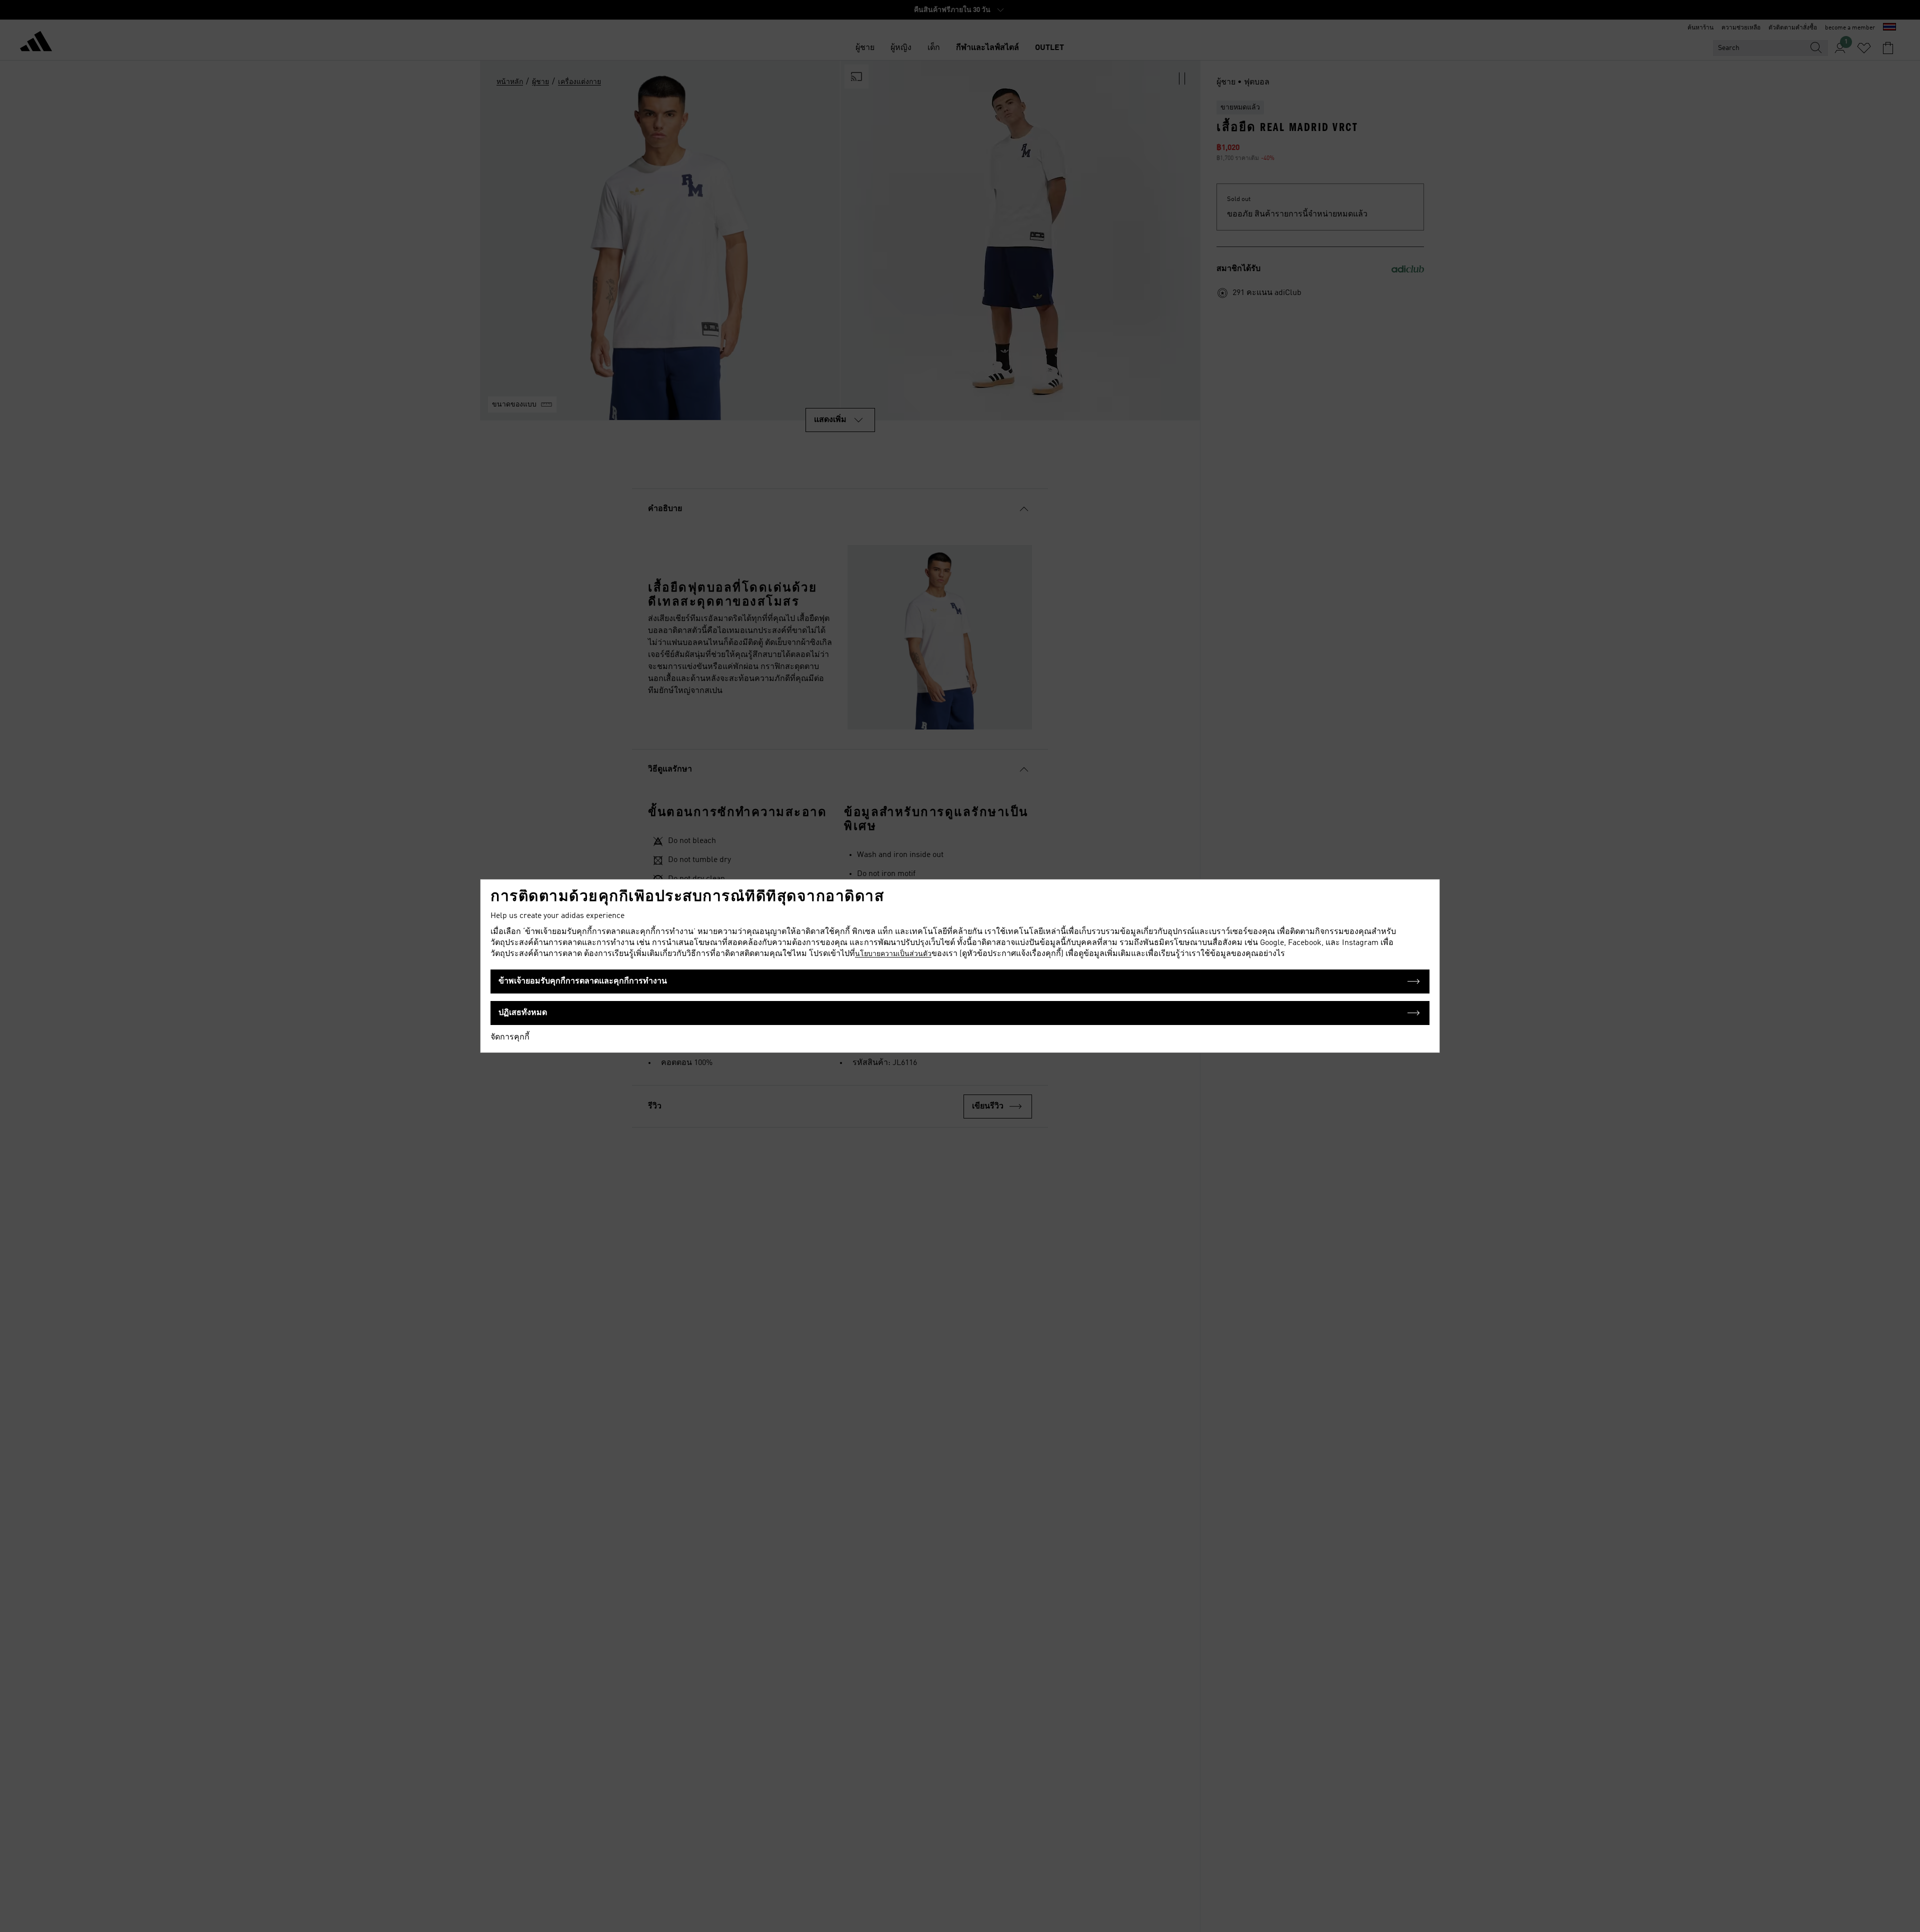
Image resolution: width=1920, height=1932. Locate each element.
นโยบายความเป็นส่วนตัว (893, 954)
